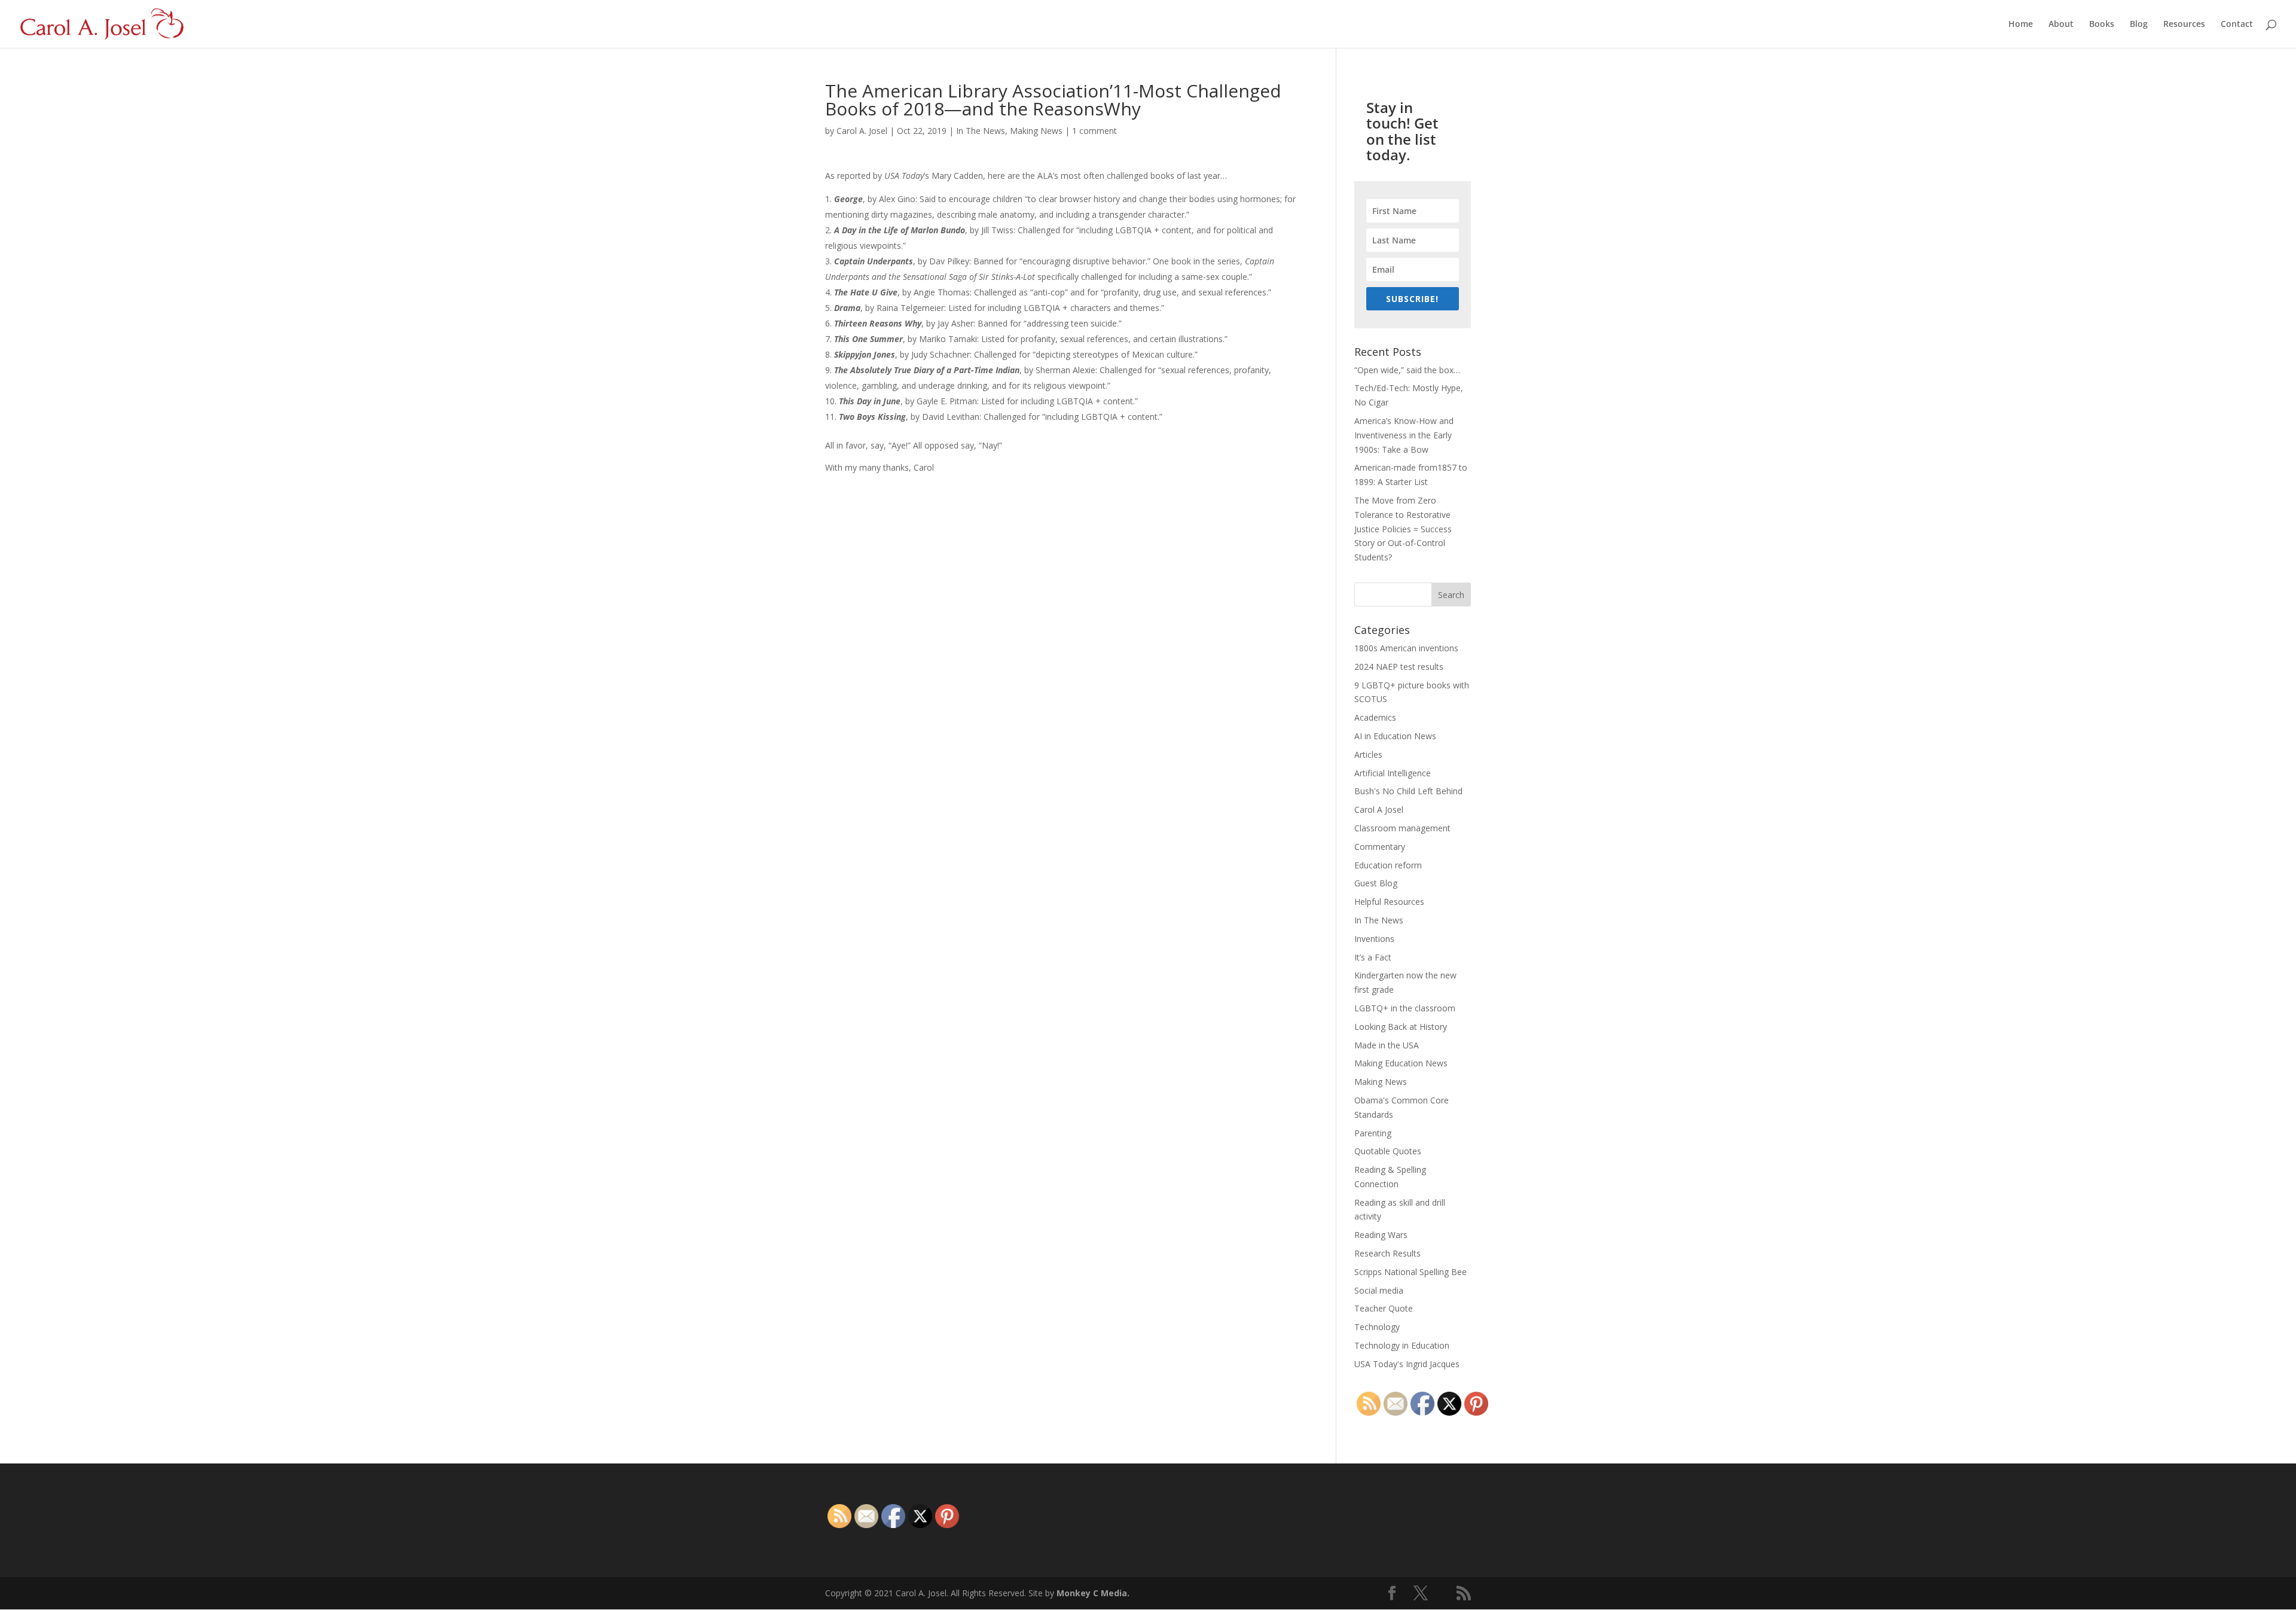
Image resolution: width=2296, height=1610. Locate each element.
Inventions (1374, 939)
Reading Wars (1381, 1235)
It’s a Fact (1373, 957)
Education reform (1388, 865)
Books (2102, 25)
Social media (1379, 1290)
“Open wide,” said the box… (1407, 370)
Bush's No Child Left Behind (1408, 791)
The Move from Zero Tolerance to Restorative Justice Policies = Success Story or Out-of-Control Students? (1403, 529)
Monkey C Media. (1093, 1593)
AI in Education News (1395, 736)
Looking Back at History (1401, 1027)
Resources (2184, 25)
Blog (2139, 25)
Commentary (1380, 847)
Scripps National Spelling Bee (1410, 1272)
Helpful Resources (1389, 902)
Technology (1377, 1327)
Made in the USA (1387, 1045)
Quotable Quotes (1388, 1151)
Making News (1036, 131)
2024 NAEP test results (1399, 667)
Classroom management (1402, 828)
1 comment (1094, 131)
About (2061, 25)
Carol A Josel (1379, 809)
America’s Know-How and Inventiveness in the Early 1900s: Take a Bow (1404, 435)
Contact (2237, 25)
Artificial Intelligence (1393, 773)
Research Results (1387, 1253)
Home (2021, 25)
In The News (981, 131)
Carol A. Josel (862, 131)
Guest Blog (1376, 883)
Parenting (1373, 1133)
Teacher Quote (1384, 1308)
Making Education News (1401, 1063)
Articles (1368, 754)
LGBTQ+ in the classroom (1405, 1008)
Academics (1375, 717)
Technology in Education (1402, 1345)
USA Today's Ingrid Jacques (1407, 1364)
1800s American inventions (1406, 648)
